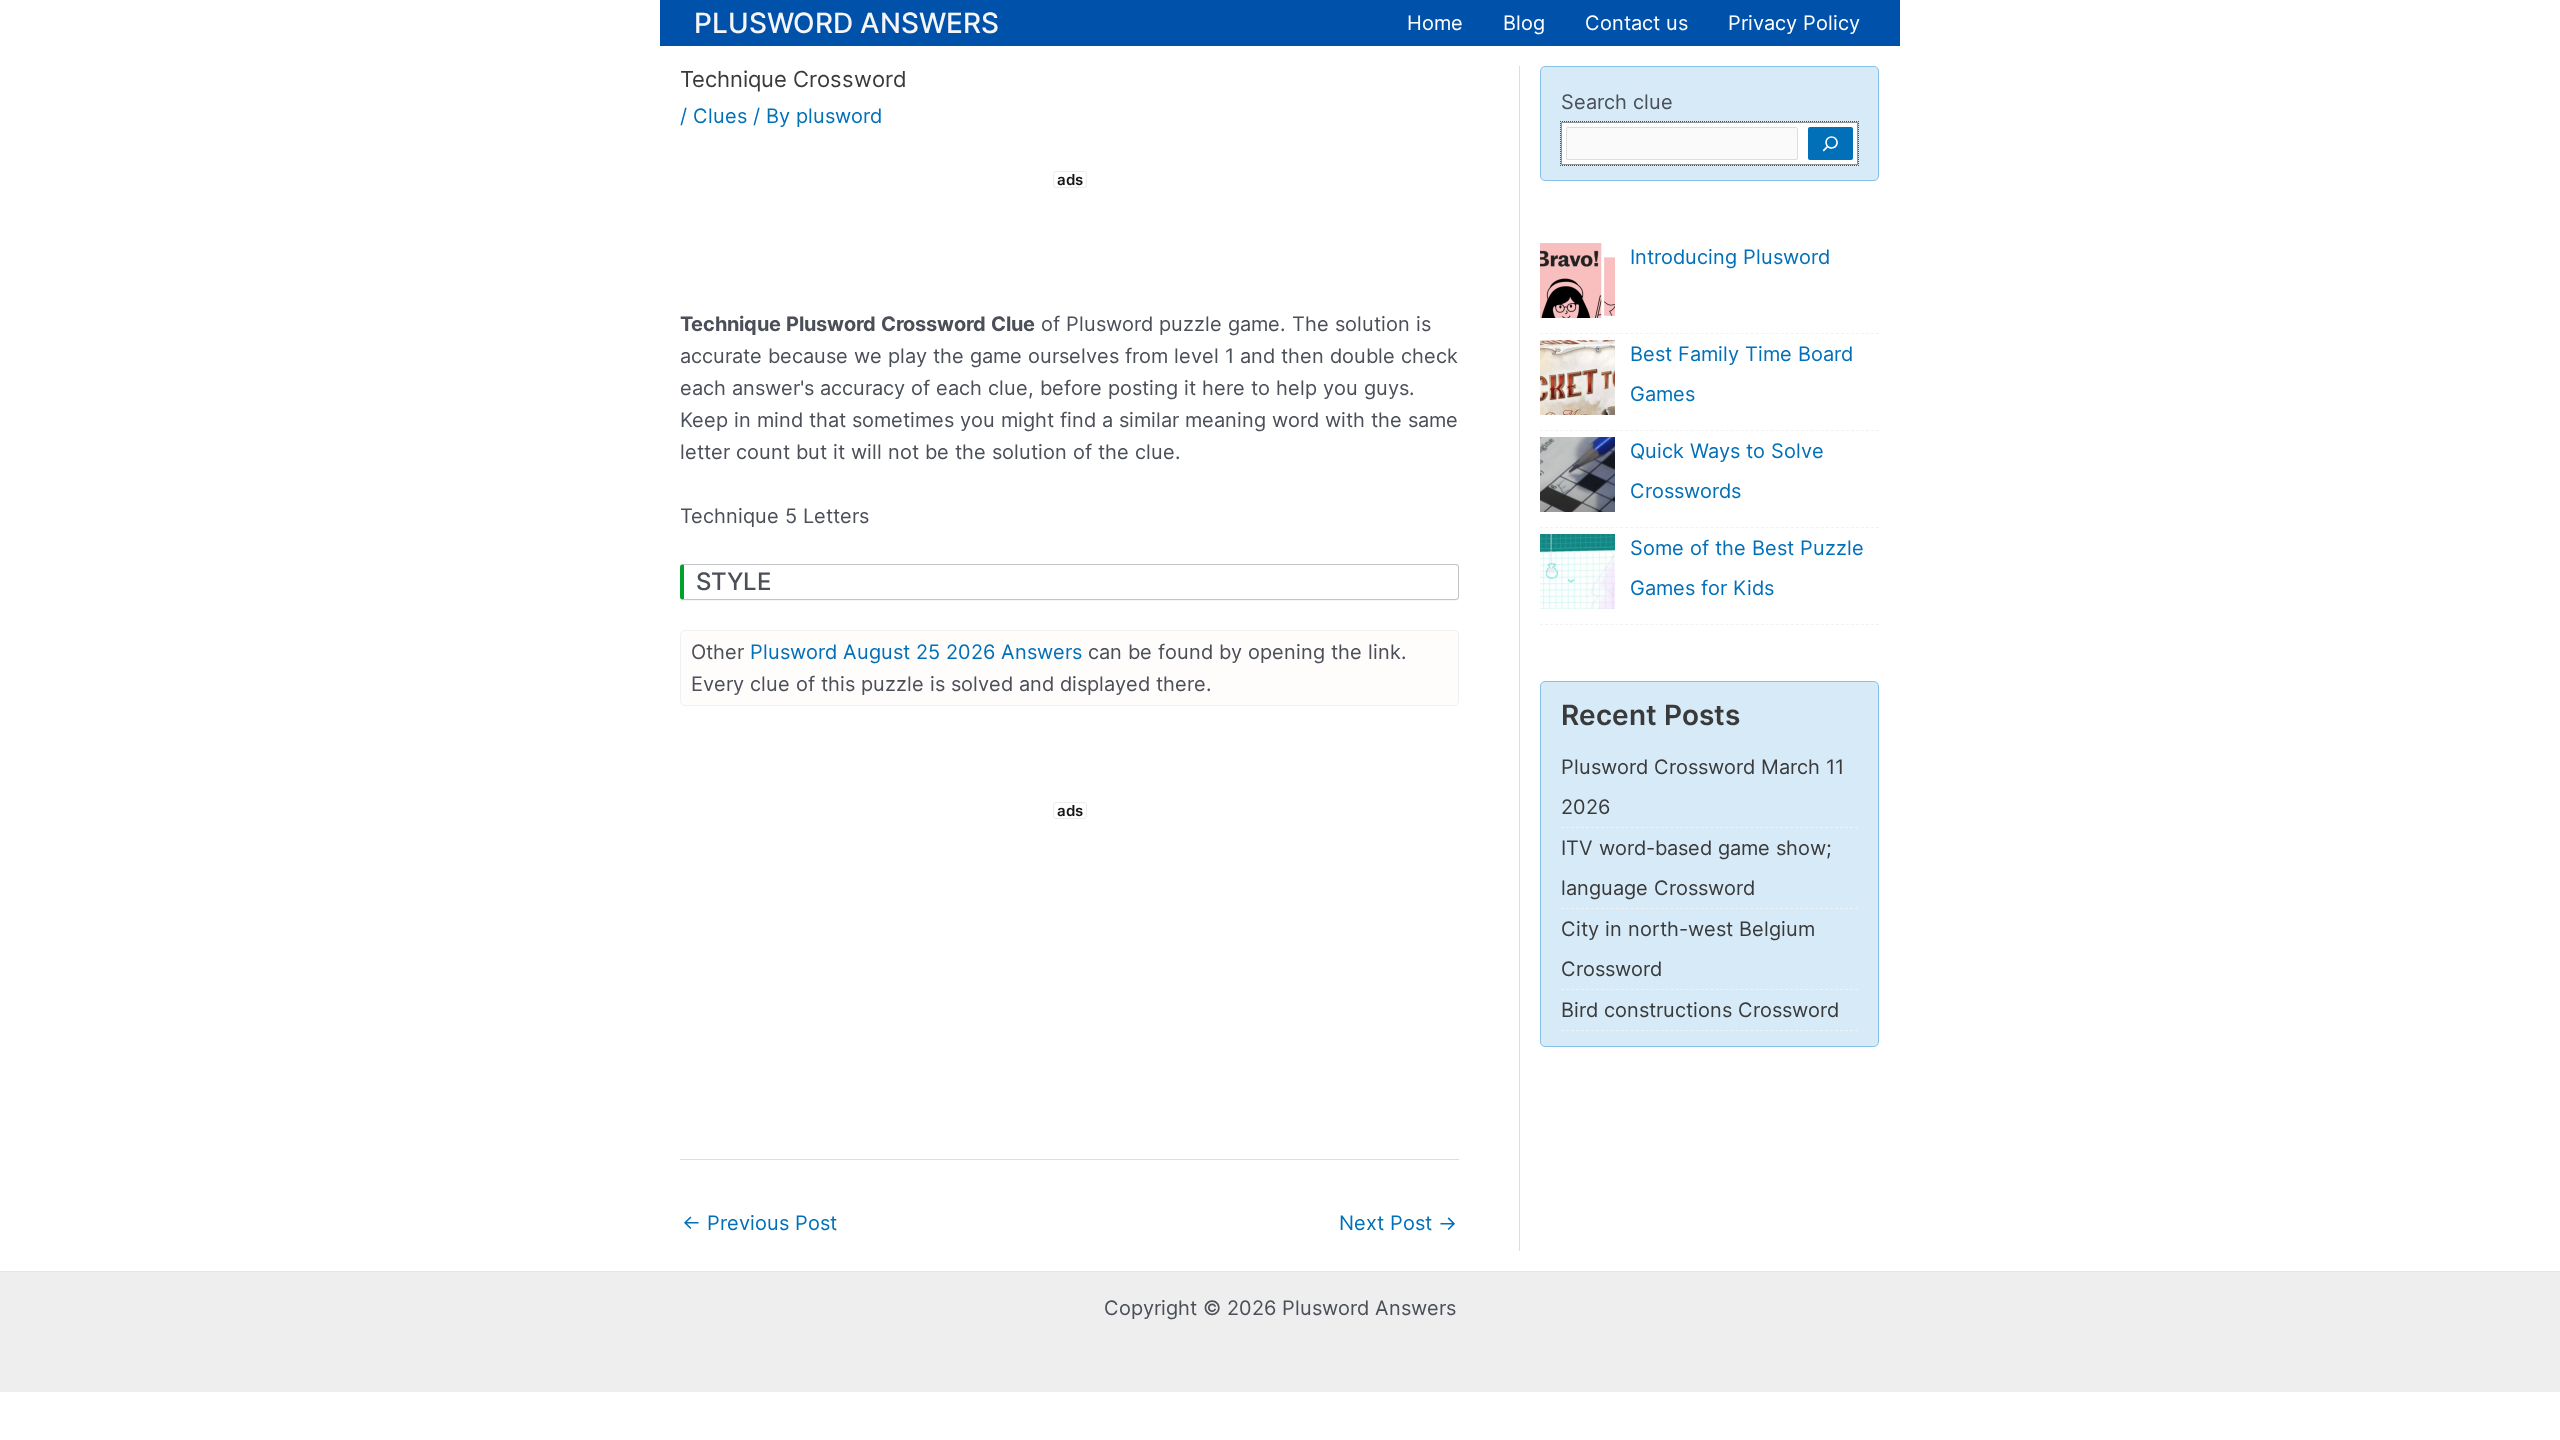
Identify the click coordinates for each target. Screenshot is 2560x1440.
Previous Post (759, 1223)
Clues (720, 116)
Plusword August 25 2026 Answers (916, 652)
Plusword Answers (846, 22)
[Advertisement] (1070, 238)
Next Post (1398, 1223)
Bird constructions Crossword (1700, 1010)
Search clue (1617, 102)
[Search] (1830, 143)
